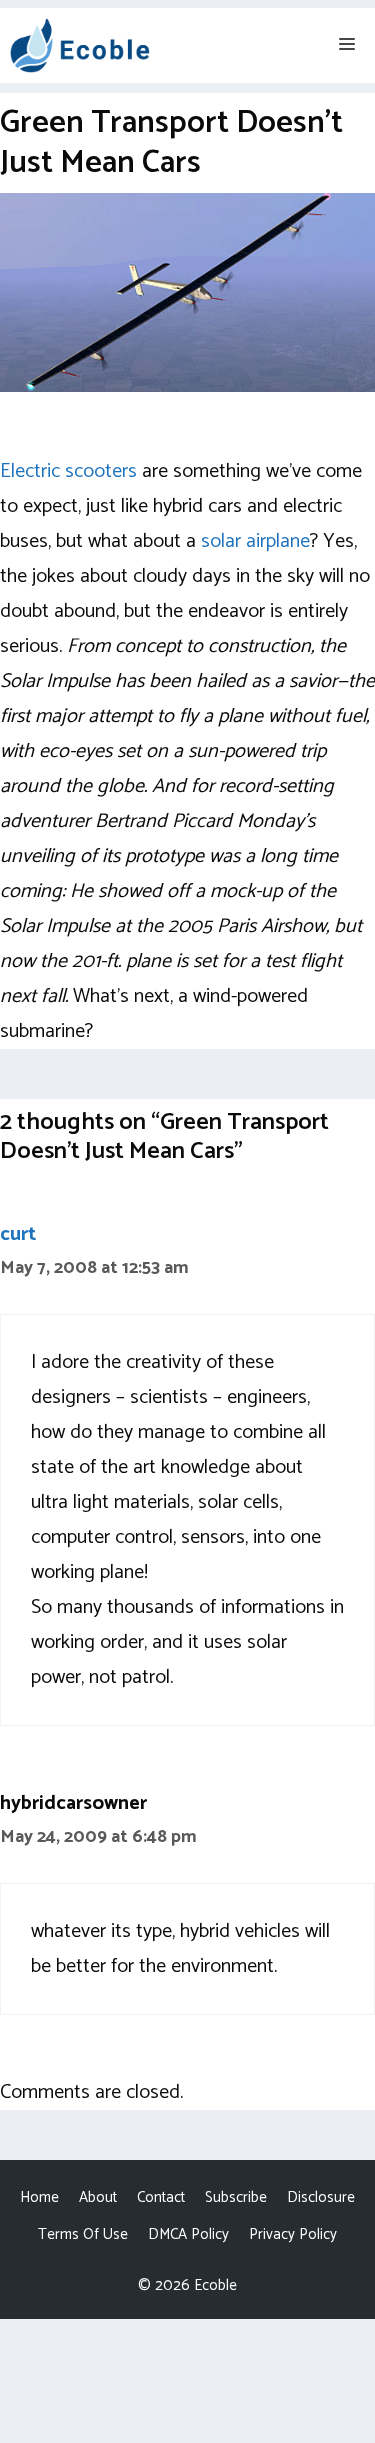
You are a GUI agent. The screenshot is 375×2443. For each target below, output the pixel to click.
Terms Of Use (83, 2234)
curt (18, 1234)
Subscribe (236, 2197)
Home (39, 2197)
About (98, 2197)
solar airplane (255, 541)
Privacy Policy (293, 2234)
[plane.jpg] (187, 386)
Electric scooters (68, 471)
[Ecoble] (80, 45)
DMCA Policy (188, 2234)
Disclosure (321, 2197)
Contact (161, 2197)
